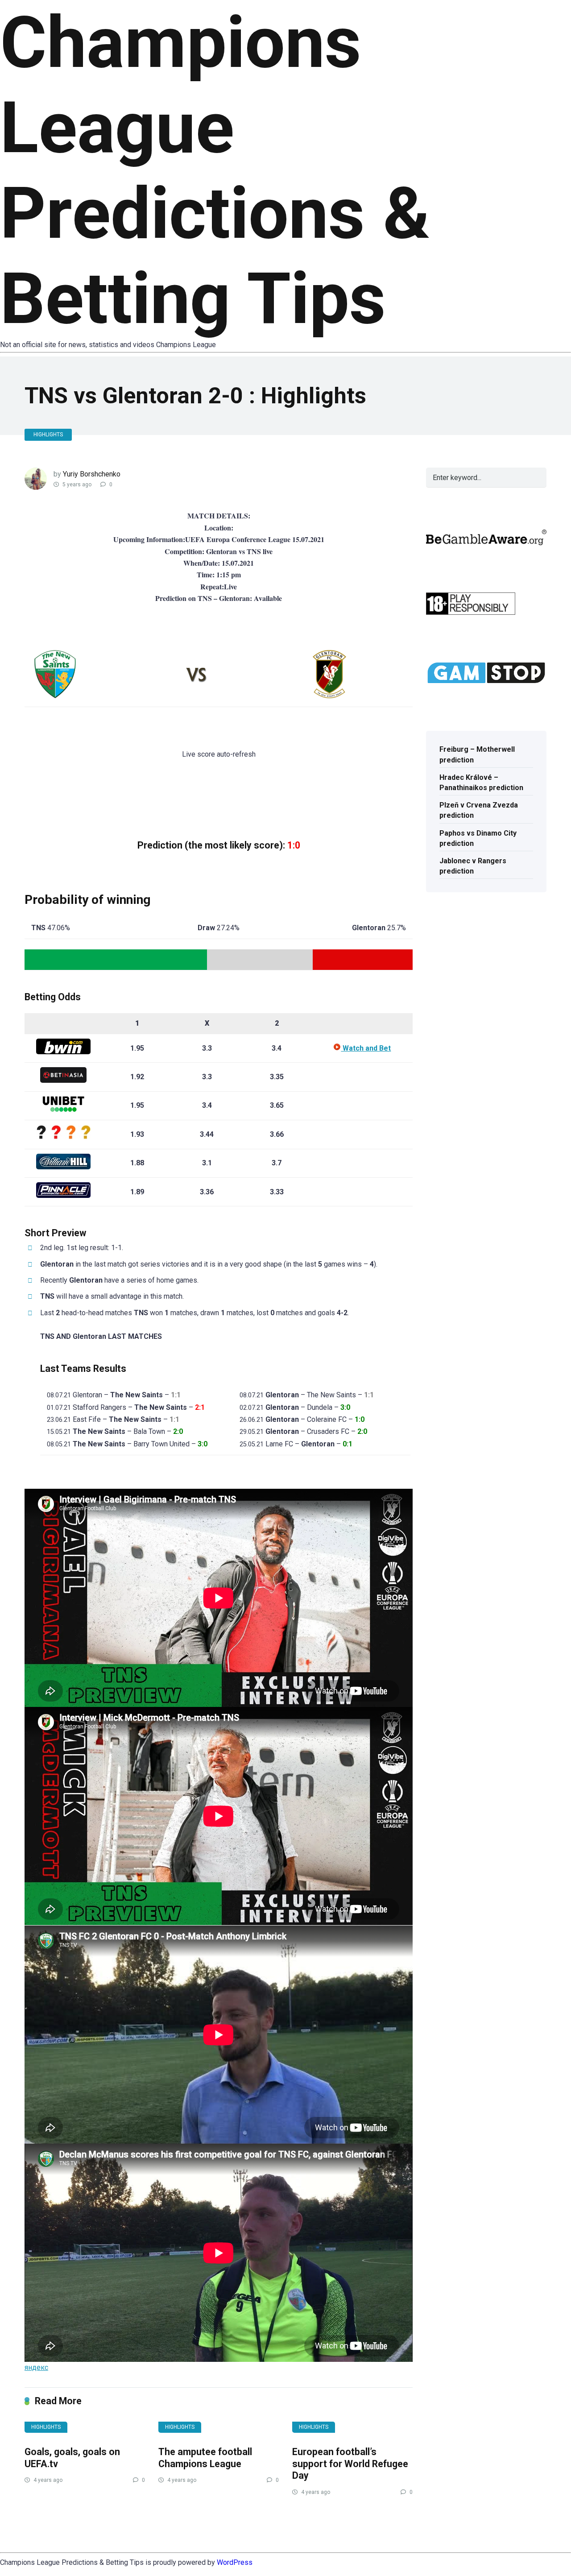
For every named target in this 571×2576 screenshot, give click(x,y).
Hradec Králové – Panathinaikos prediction (481, 783)
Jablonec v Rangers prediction (473, 866)
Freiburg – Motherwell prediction (477, 754)
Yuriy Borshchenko (92, 474)
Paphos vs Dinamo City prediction (478, 838)
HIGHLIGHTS (48, 435)
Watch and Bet (366, 1048)
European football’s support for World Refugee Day (350, 2464)
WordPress (235, 2562)
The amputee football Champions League (205, 2458)
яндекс (36, 2367)
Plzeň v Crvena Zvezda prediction (479, 810)
